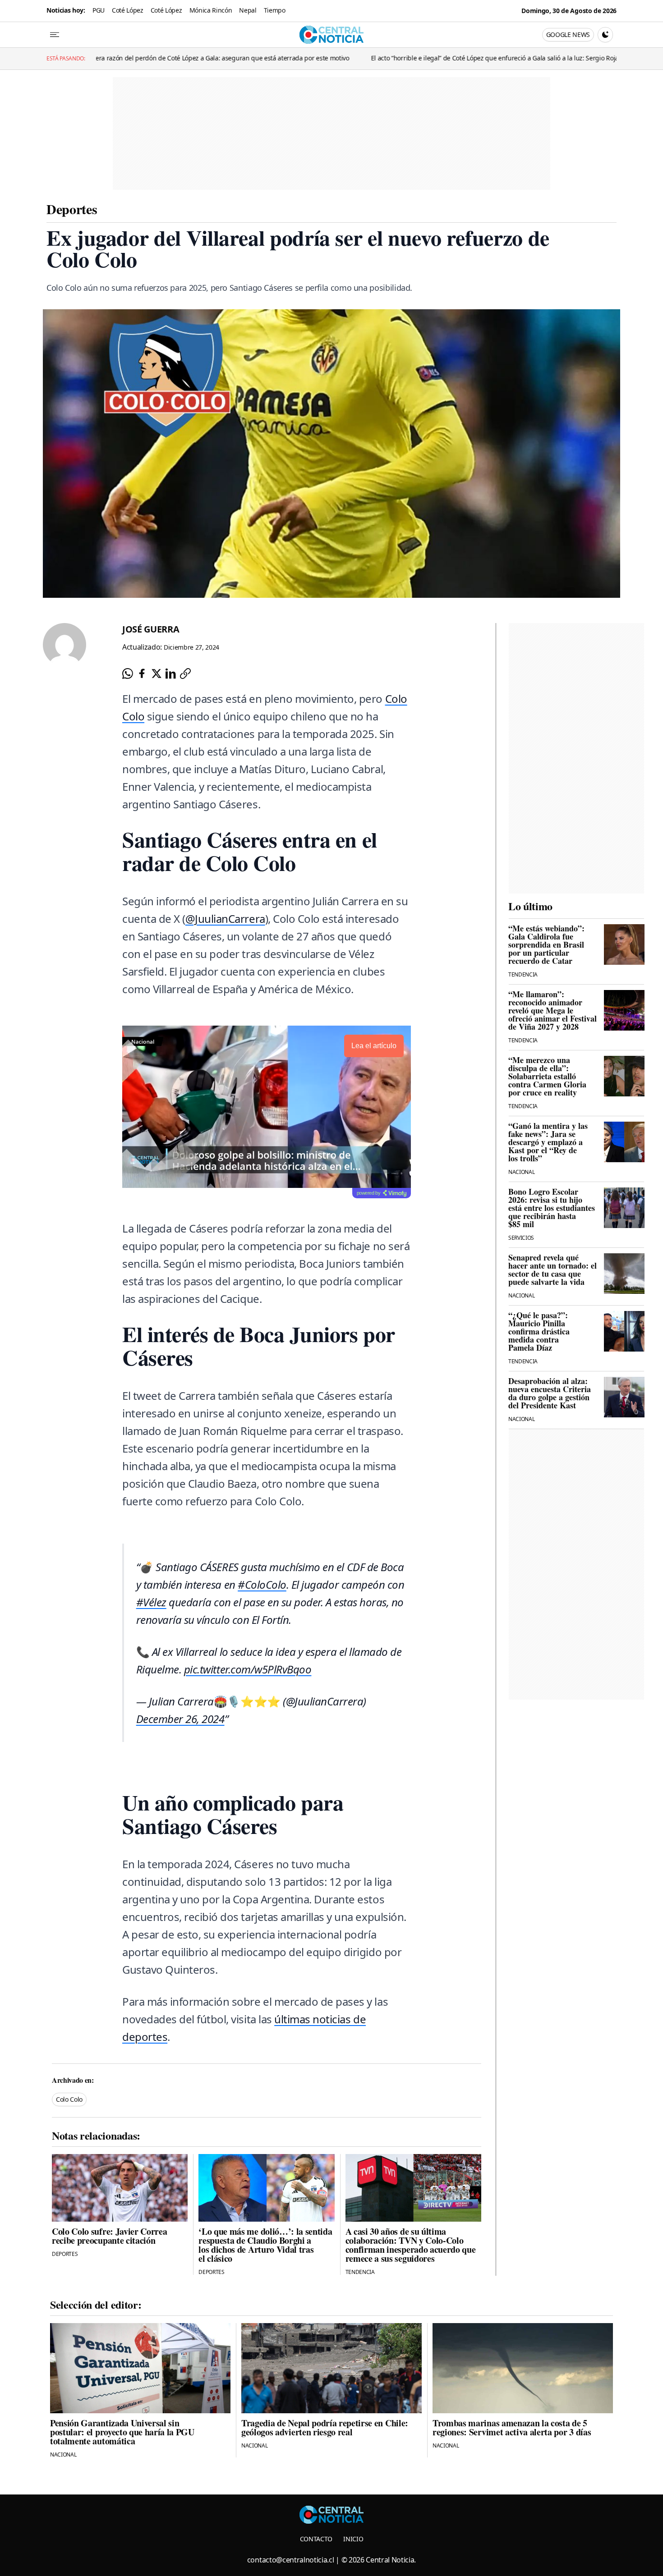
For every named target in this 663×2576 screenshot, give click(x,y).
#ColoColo (262, 1584)
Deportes (72, 209)
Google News (568, 34)
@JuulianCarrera (225, 919)
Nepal (248, 10)
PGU (99, 10)
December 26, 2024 (180, 1719)
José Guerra (151, 629)
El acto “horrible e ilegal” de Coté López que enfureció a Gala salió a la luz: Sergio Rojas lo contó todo (343, 58)
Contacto (316, 2539)
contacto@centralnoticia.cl (291, 2560)
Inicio (353, 2539)
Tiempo (275, 10)
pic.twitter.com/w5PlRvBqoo (248, 1669)
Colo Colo (69, 2099)
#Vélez (151, 1602)
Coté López (128, 10)
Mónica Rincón (211, 10)
